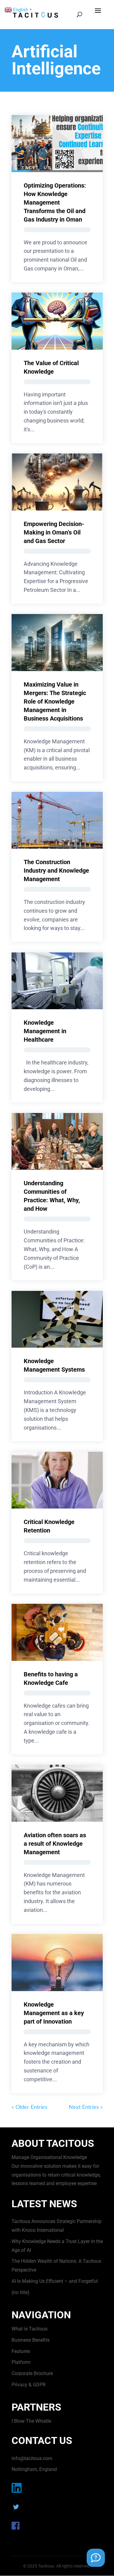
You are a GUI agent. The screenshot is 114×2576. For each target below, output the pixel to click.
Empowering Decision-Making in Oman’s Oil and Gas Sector (54, 532)
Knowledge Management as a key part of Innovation (54, 2013)
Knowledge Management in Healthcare (45, 1031)
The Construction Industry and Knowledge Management (56, 871)
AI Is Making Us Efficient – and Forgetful (55, 2281)
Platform (21, 2362)
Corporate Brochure (32, 2373)
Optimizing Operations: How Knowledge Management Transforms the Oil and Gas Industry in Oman (55, 202)
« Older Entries (29, 2107)
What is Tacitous (29, 2329)
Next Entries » (86, 2107)
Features (21, 2351)
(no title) (21, 2292)
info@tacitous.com (32, 2458)
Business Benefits (31, 2340)
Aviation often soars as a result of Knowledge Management (55, 1844)
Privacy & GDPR (29, 2385)
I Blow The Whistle (31, 2421)
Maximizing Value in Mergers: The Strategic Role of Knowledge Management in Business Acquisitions (55, 701)
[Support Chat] (96, 2558)
